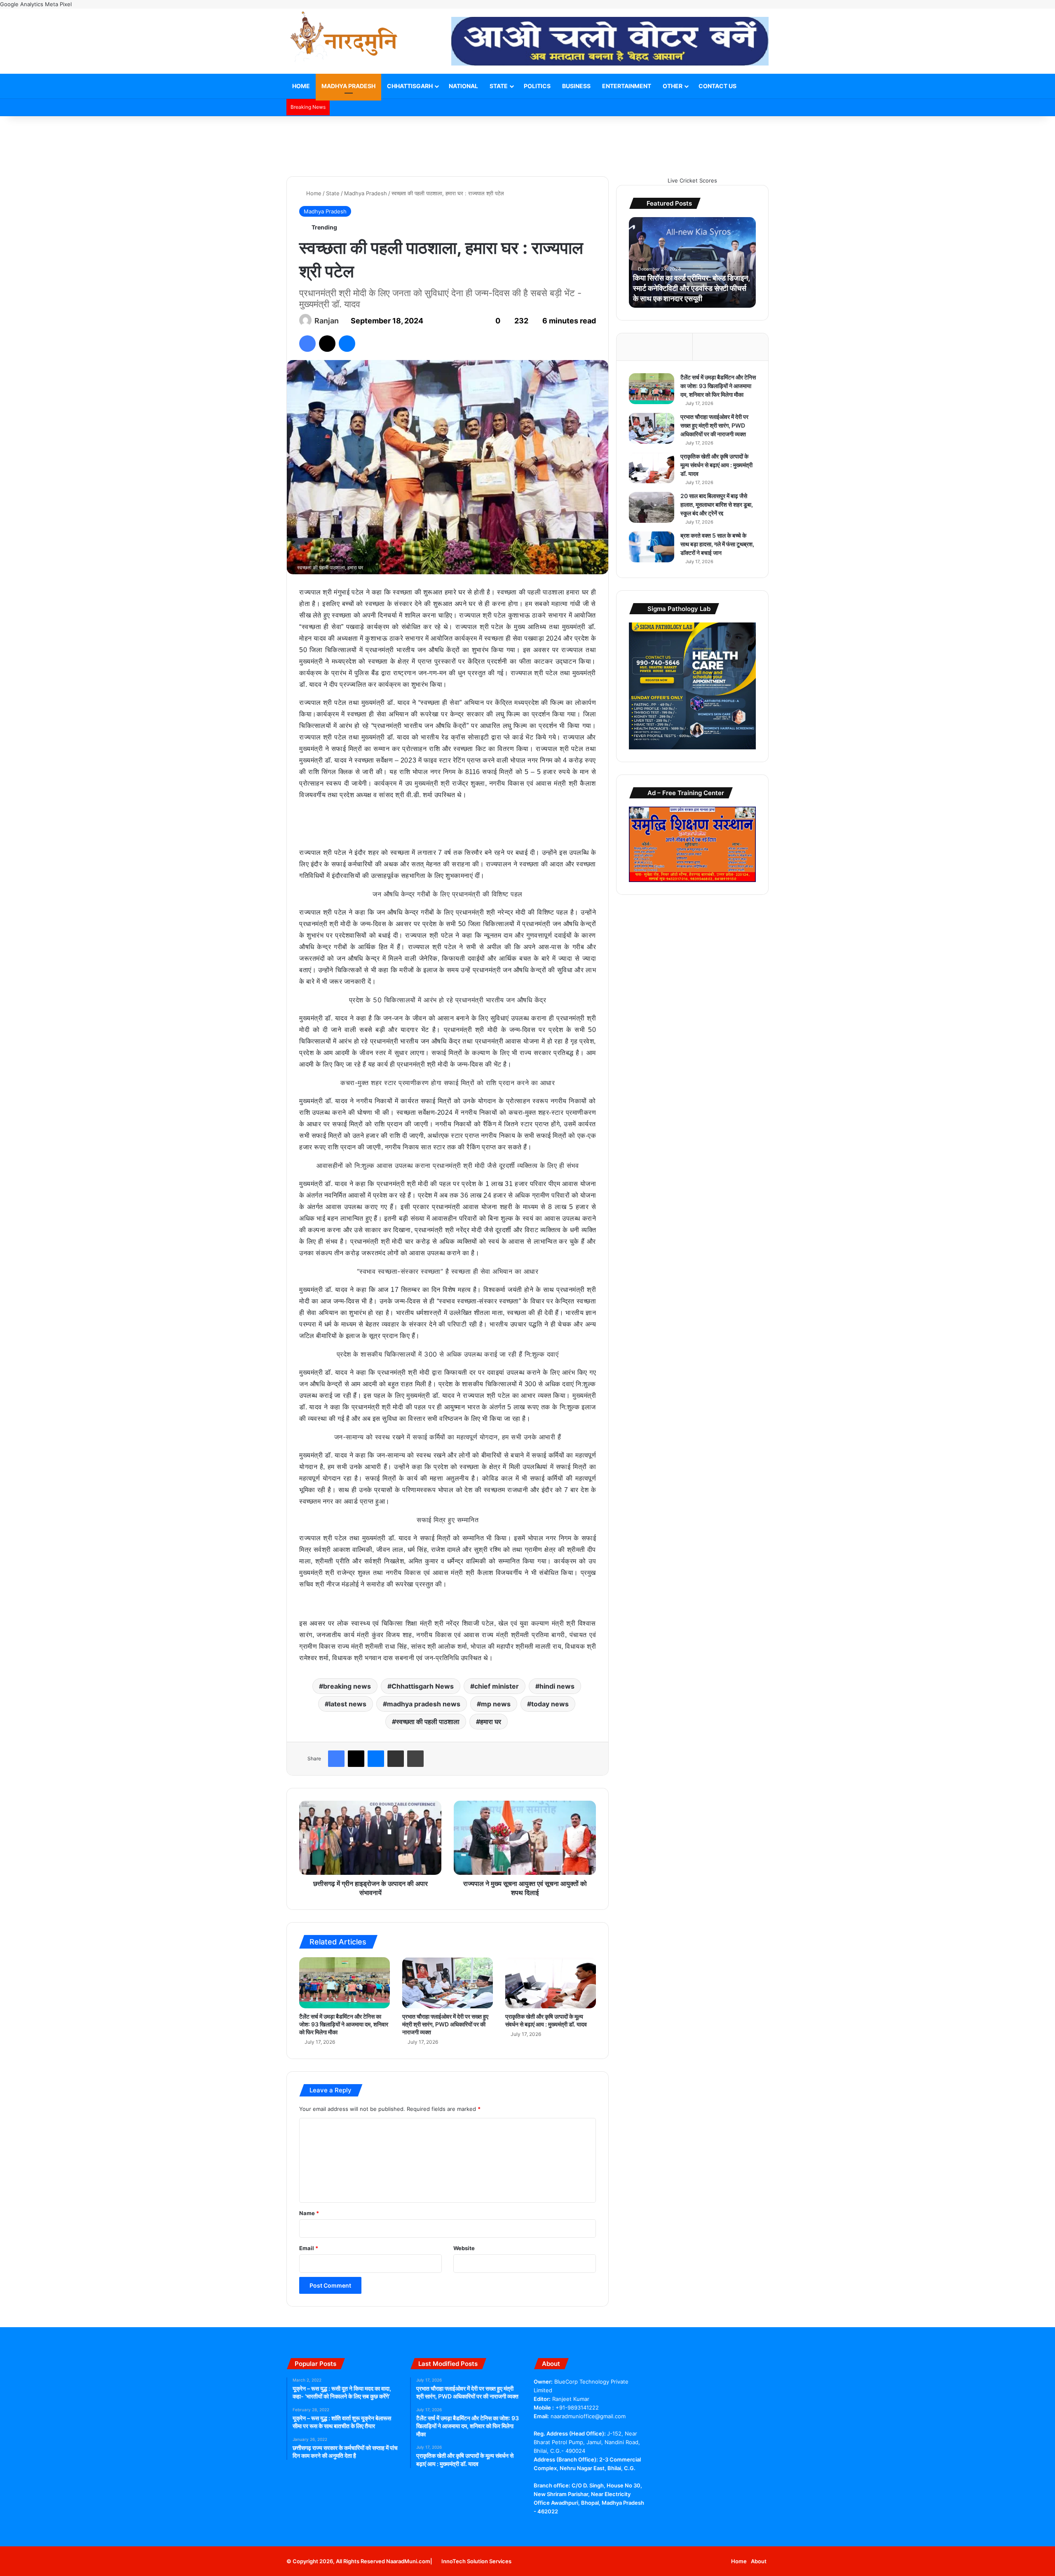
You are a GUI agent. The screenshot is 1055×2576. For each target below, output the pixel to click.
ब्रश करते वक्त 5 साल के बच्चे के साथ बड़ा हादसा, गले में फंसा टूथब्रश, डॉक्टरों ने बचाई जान (717, 544)
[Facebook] (307, 344)
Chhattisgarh (410, 86)
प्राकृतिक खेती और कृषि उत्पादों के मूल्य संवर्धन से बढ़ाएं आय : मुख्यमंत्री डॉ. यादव (716, 465)
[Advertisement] (527, 143)
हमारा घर (491, 1722)
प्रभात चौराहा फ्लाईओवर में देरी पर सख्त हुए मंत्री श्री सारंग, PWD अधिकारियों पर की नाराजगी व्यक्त (445, 2024)
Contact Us (717, 86)
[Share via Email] (396, 1759)
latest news (348, 1704)
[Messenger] (347, 344)
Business (576, 86)
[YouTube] (558, 2527)
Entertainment (627, 86)
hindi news (557, 1686)
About (759, 2561)
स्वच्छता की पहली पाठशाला (428, 1722)
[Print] (415, 1759)
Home (301, 86)
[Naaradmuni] (344, 38)
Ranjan (327, 321)
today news (550, 1704)
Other (673, 86)
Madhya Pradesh (348, 86)
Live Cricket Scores (692, 180)
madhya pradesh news (424, 1704)
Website (464, 2248)
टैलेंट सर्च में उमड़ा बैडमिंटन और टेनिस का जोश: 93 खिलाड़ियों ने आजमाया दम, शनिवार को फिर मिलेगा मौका (344, 2024)
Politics (537, 86)
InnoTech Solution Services (476, 2561)
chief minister (497, 1686)
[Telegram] (568, 2527)
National (463, 86)
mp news (496, 1704)
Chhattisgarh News (423, 1686)
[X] (327, 344)
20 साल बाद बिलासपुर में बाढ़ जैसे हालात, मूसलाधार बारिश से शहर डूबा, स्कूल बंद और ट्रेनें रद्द (717, 504)
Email (309, 2248)
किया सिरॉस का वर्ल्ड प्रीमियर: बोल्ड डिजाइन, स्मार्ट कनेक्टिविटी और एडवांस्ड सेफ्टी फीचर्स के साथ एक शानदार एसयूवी (692, 288)
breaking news (347, 1686)
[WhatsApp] (578, 2527)
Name (309, 2213)
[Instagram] (588, 2527)
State (499, 86)
